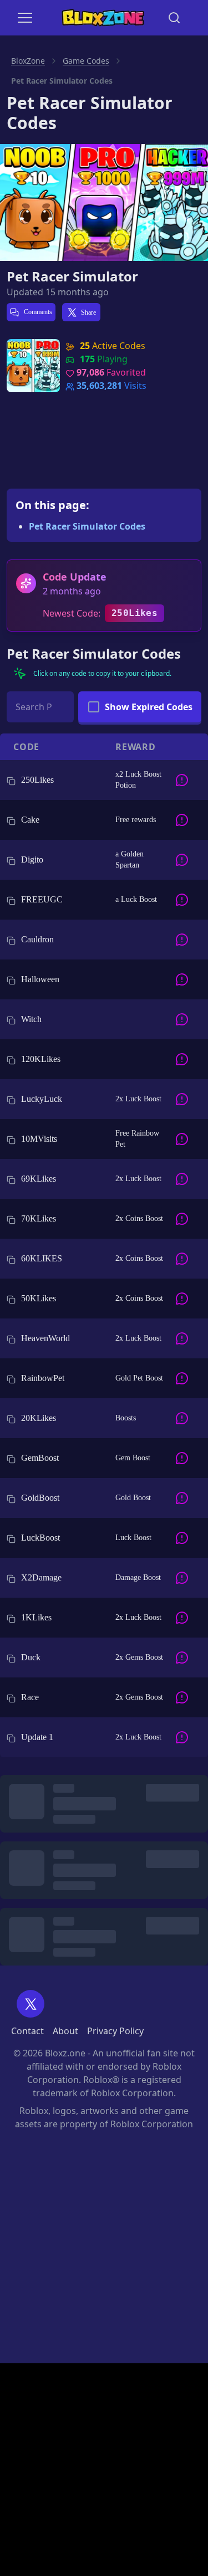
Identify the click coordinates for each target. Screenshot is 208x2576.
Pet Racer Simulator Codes (87, 526)
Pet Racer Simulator (72, 276)
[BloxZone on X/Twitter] (31, 2004)
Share (88, 312)
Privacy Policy (115, 2031)
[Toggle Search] (174, 18)
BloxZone (28, 61)
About (65, 2031)
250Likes (135, 613)
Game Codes (86, 61)
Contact (27, 2031)
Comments (37, 312)
